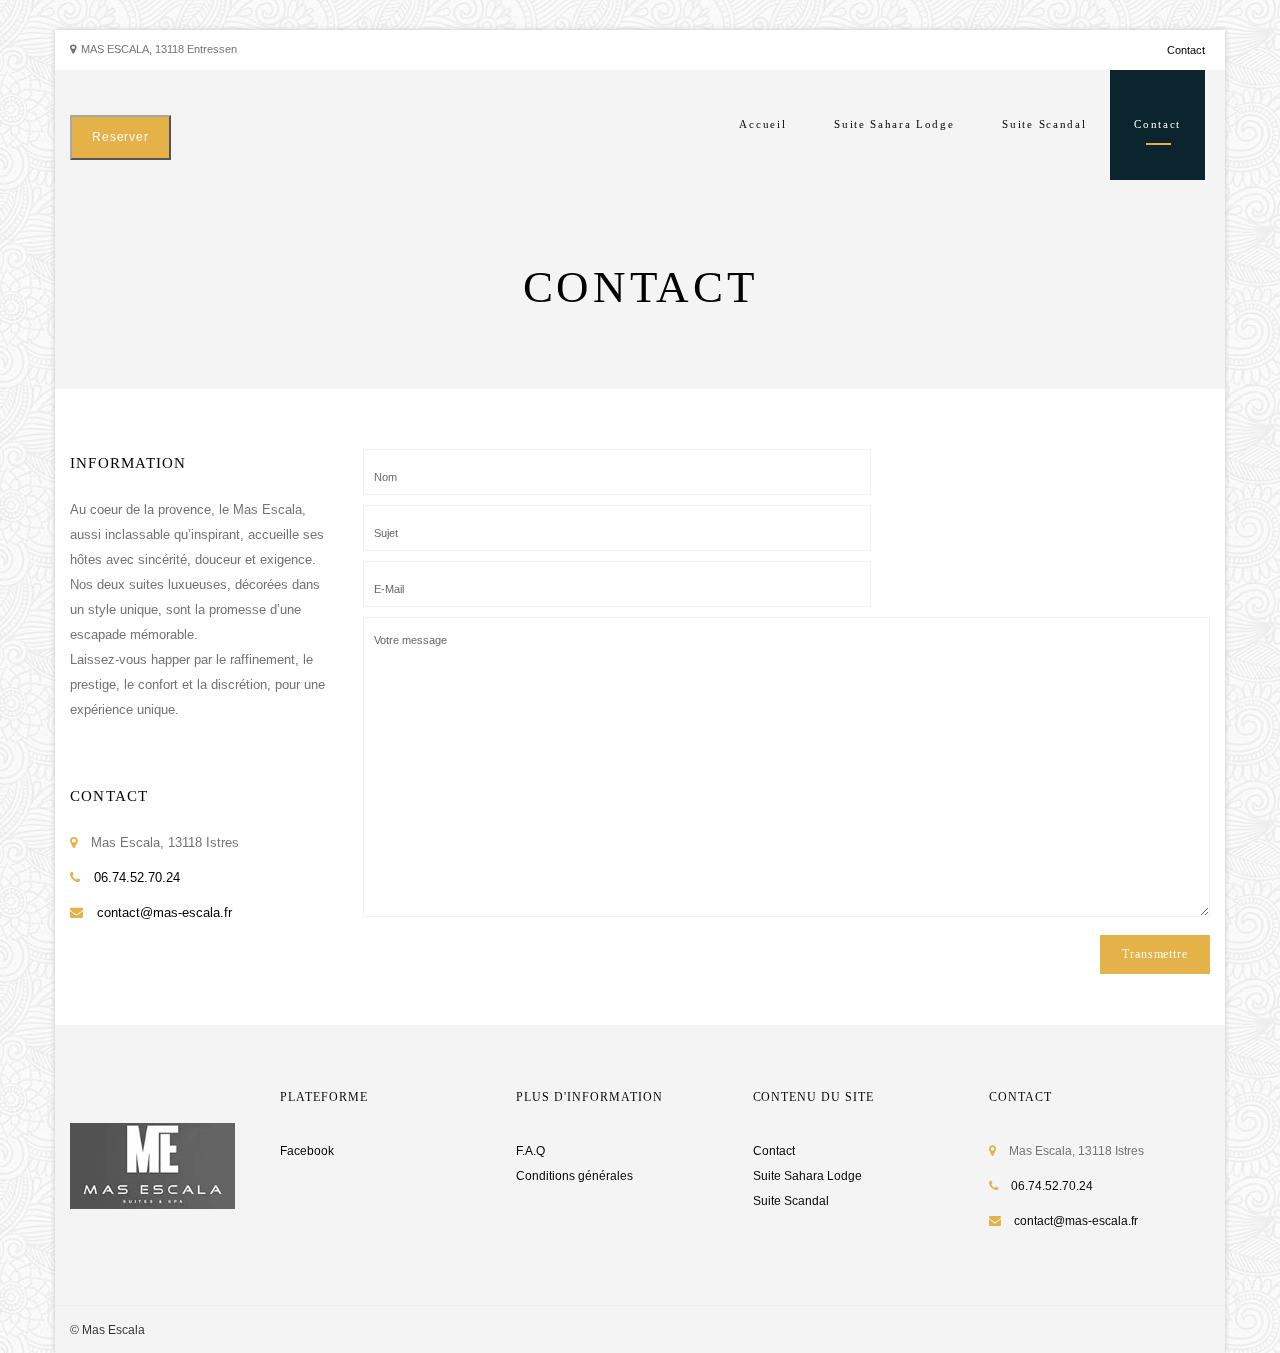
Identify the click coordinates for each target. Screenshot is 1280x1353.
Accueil (762, 124)
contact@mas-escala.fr (164, 912)
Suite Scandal (1044, 124)
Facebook (307, 1151)
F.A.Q (530, 1151)
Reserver (120, 137)
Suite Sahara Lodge (894, 124)
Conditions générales (574, 1176)
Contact (1186, 50)
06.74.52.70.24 (137, 877)
